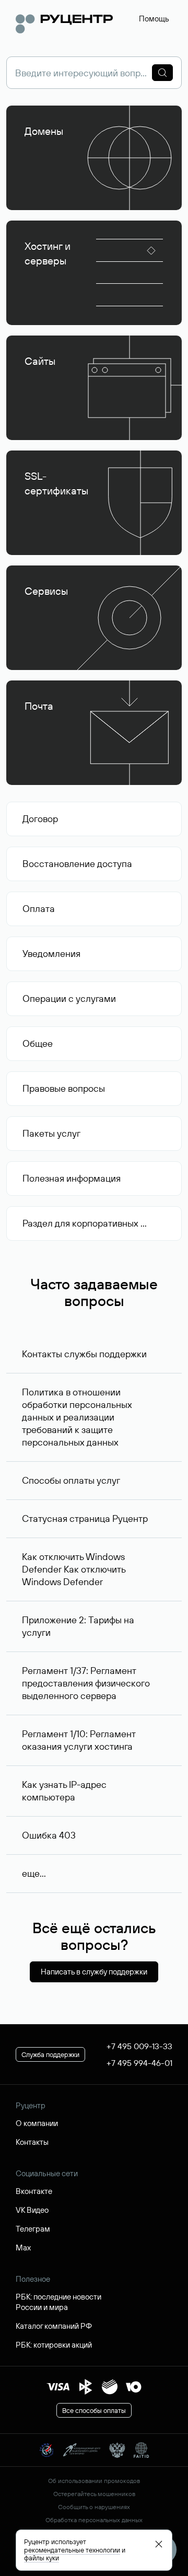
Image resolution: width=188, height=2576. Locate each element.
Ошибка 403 (49, 1835)
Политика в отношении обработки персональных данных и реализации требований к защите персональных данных (77, 1417)
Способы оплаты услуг (71, 1480)
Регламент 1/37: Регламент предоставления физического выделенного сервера (86, 1683)
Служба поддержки (50, 2054)
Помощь (154, 19)
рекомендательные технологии (72, 2550)
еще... (34, 1873)
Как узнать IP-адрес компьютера (64, 1791)
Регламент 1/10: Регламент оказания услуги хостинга (79, 1740)
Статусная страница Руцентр (85, 1518)
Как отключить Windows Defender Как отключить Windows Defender (74, 1569)
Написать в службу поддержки (94, 1972)
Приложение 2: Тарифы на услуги (78, 1626)
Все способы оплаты (94, 2410)
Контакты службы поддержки (84, 1354)
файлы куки (42, 2558)
